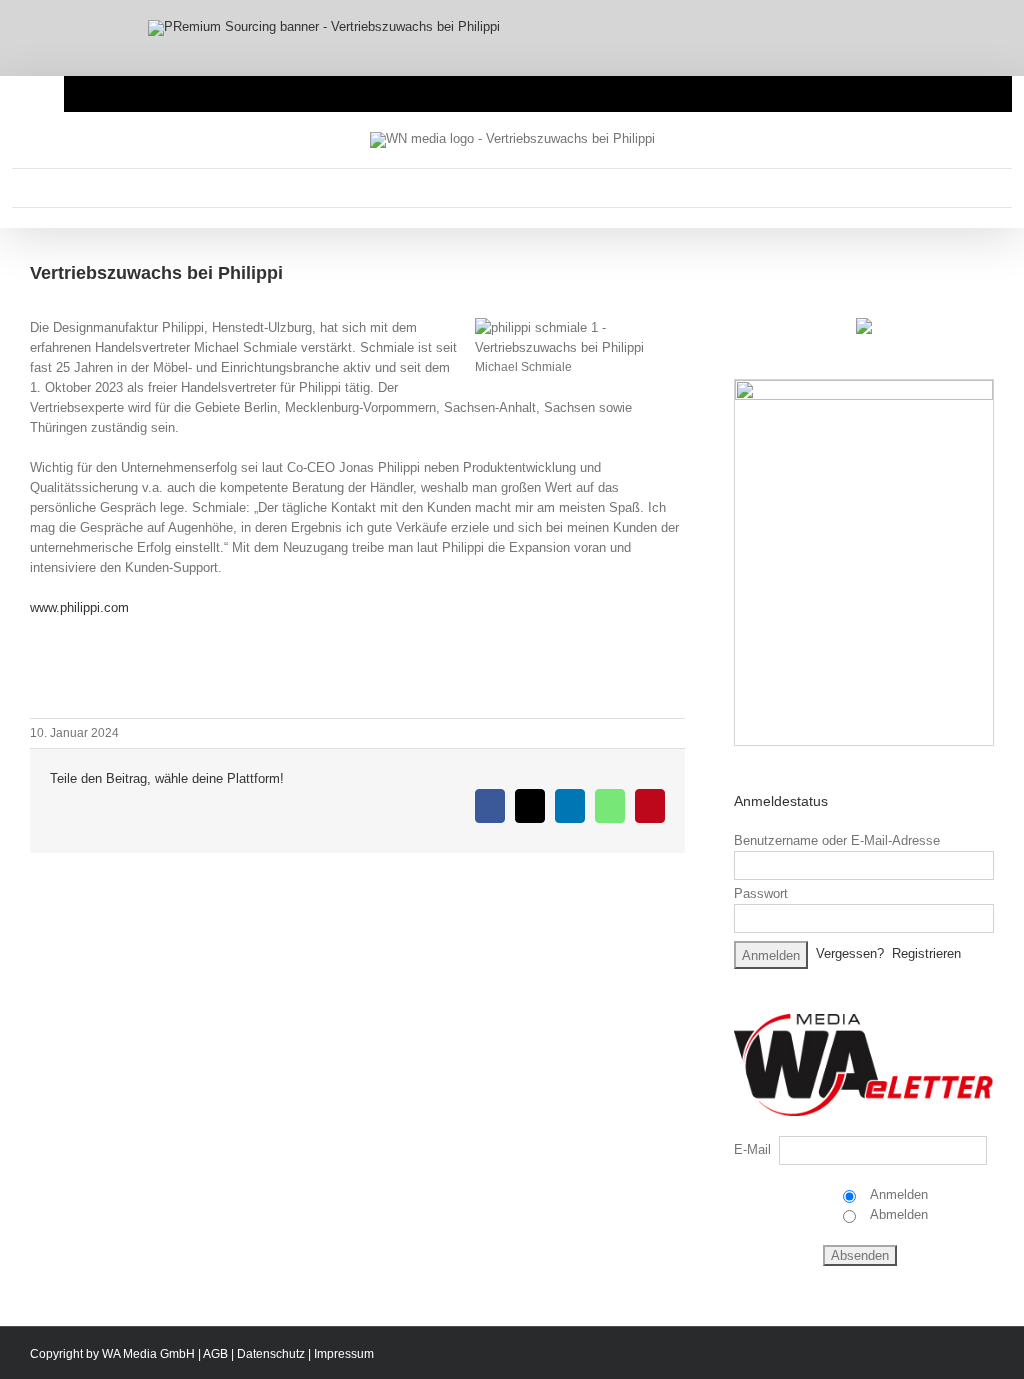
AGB (215, 1354)
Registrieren (926, 954)
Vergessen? (850, 954)
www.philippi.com (79, 607)
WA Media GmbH (148, 1354)
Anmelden (897, 1194)
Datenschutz (271, 1354)
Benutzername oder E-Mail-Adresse (837, 840)
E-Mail (752, 1149)
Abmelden (897, 1214)
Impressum (344, 1354)
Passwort (761, 893)
